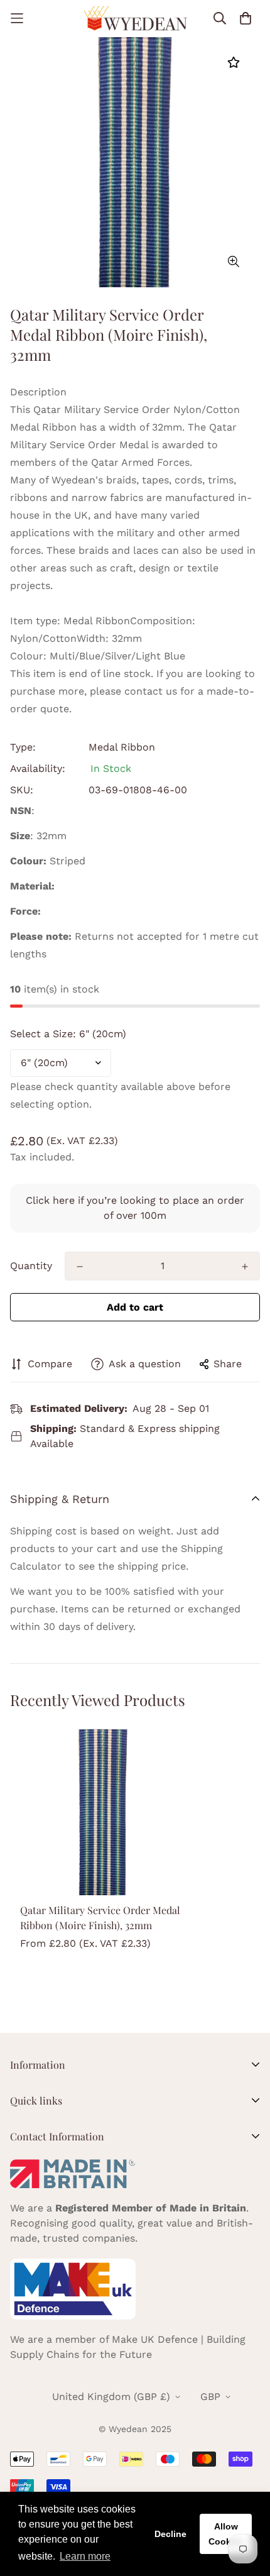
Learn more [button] (85, 2556)
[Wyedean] (135, 19)
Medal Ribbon (122, 747)
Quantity (31, 1266)
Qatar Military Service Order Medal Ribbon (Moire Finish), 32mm (100, 1918)
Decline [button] (170, 2534)
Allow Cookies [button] (226, 2534)
